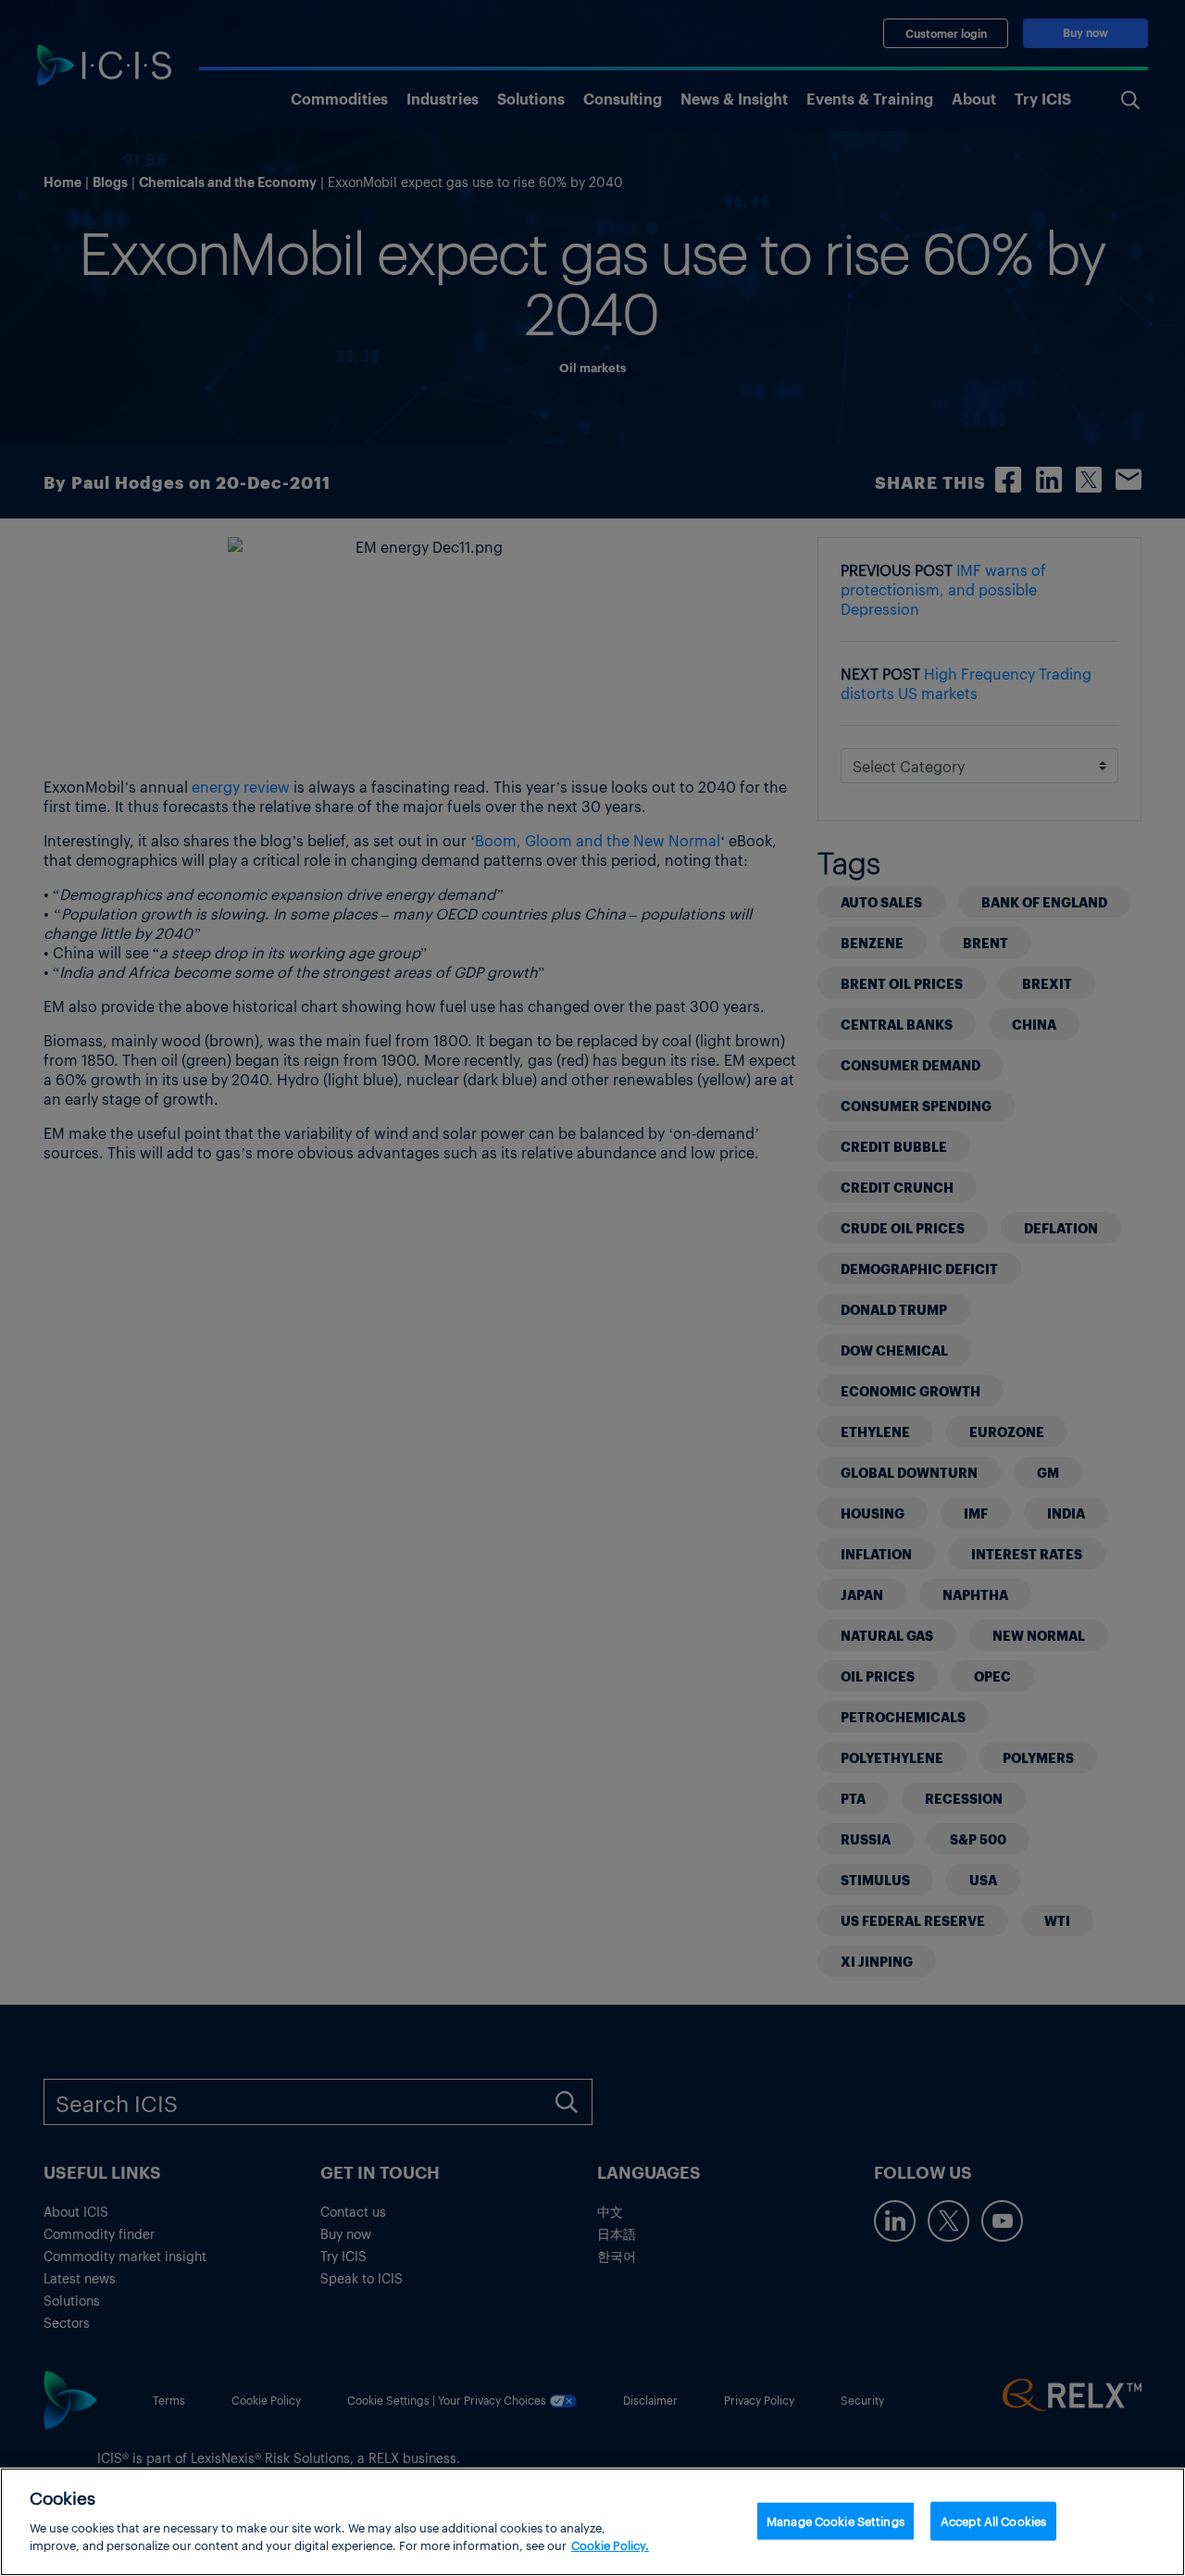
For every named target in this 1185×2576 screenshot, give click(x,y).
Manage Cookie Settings (836, 2520)
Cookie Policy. (610, 2545)
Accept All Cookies (993, 2520)
